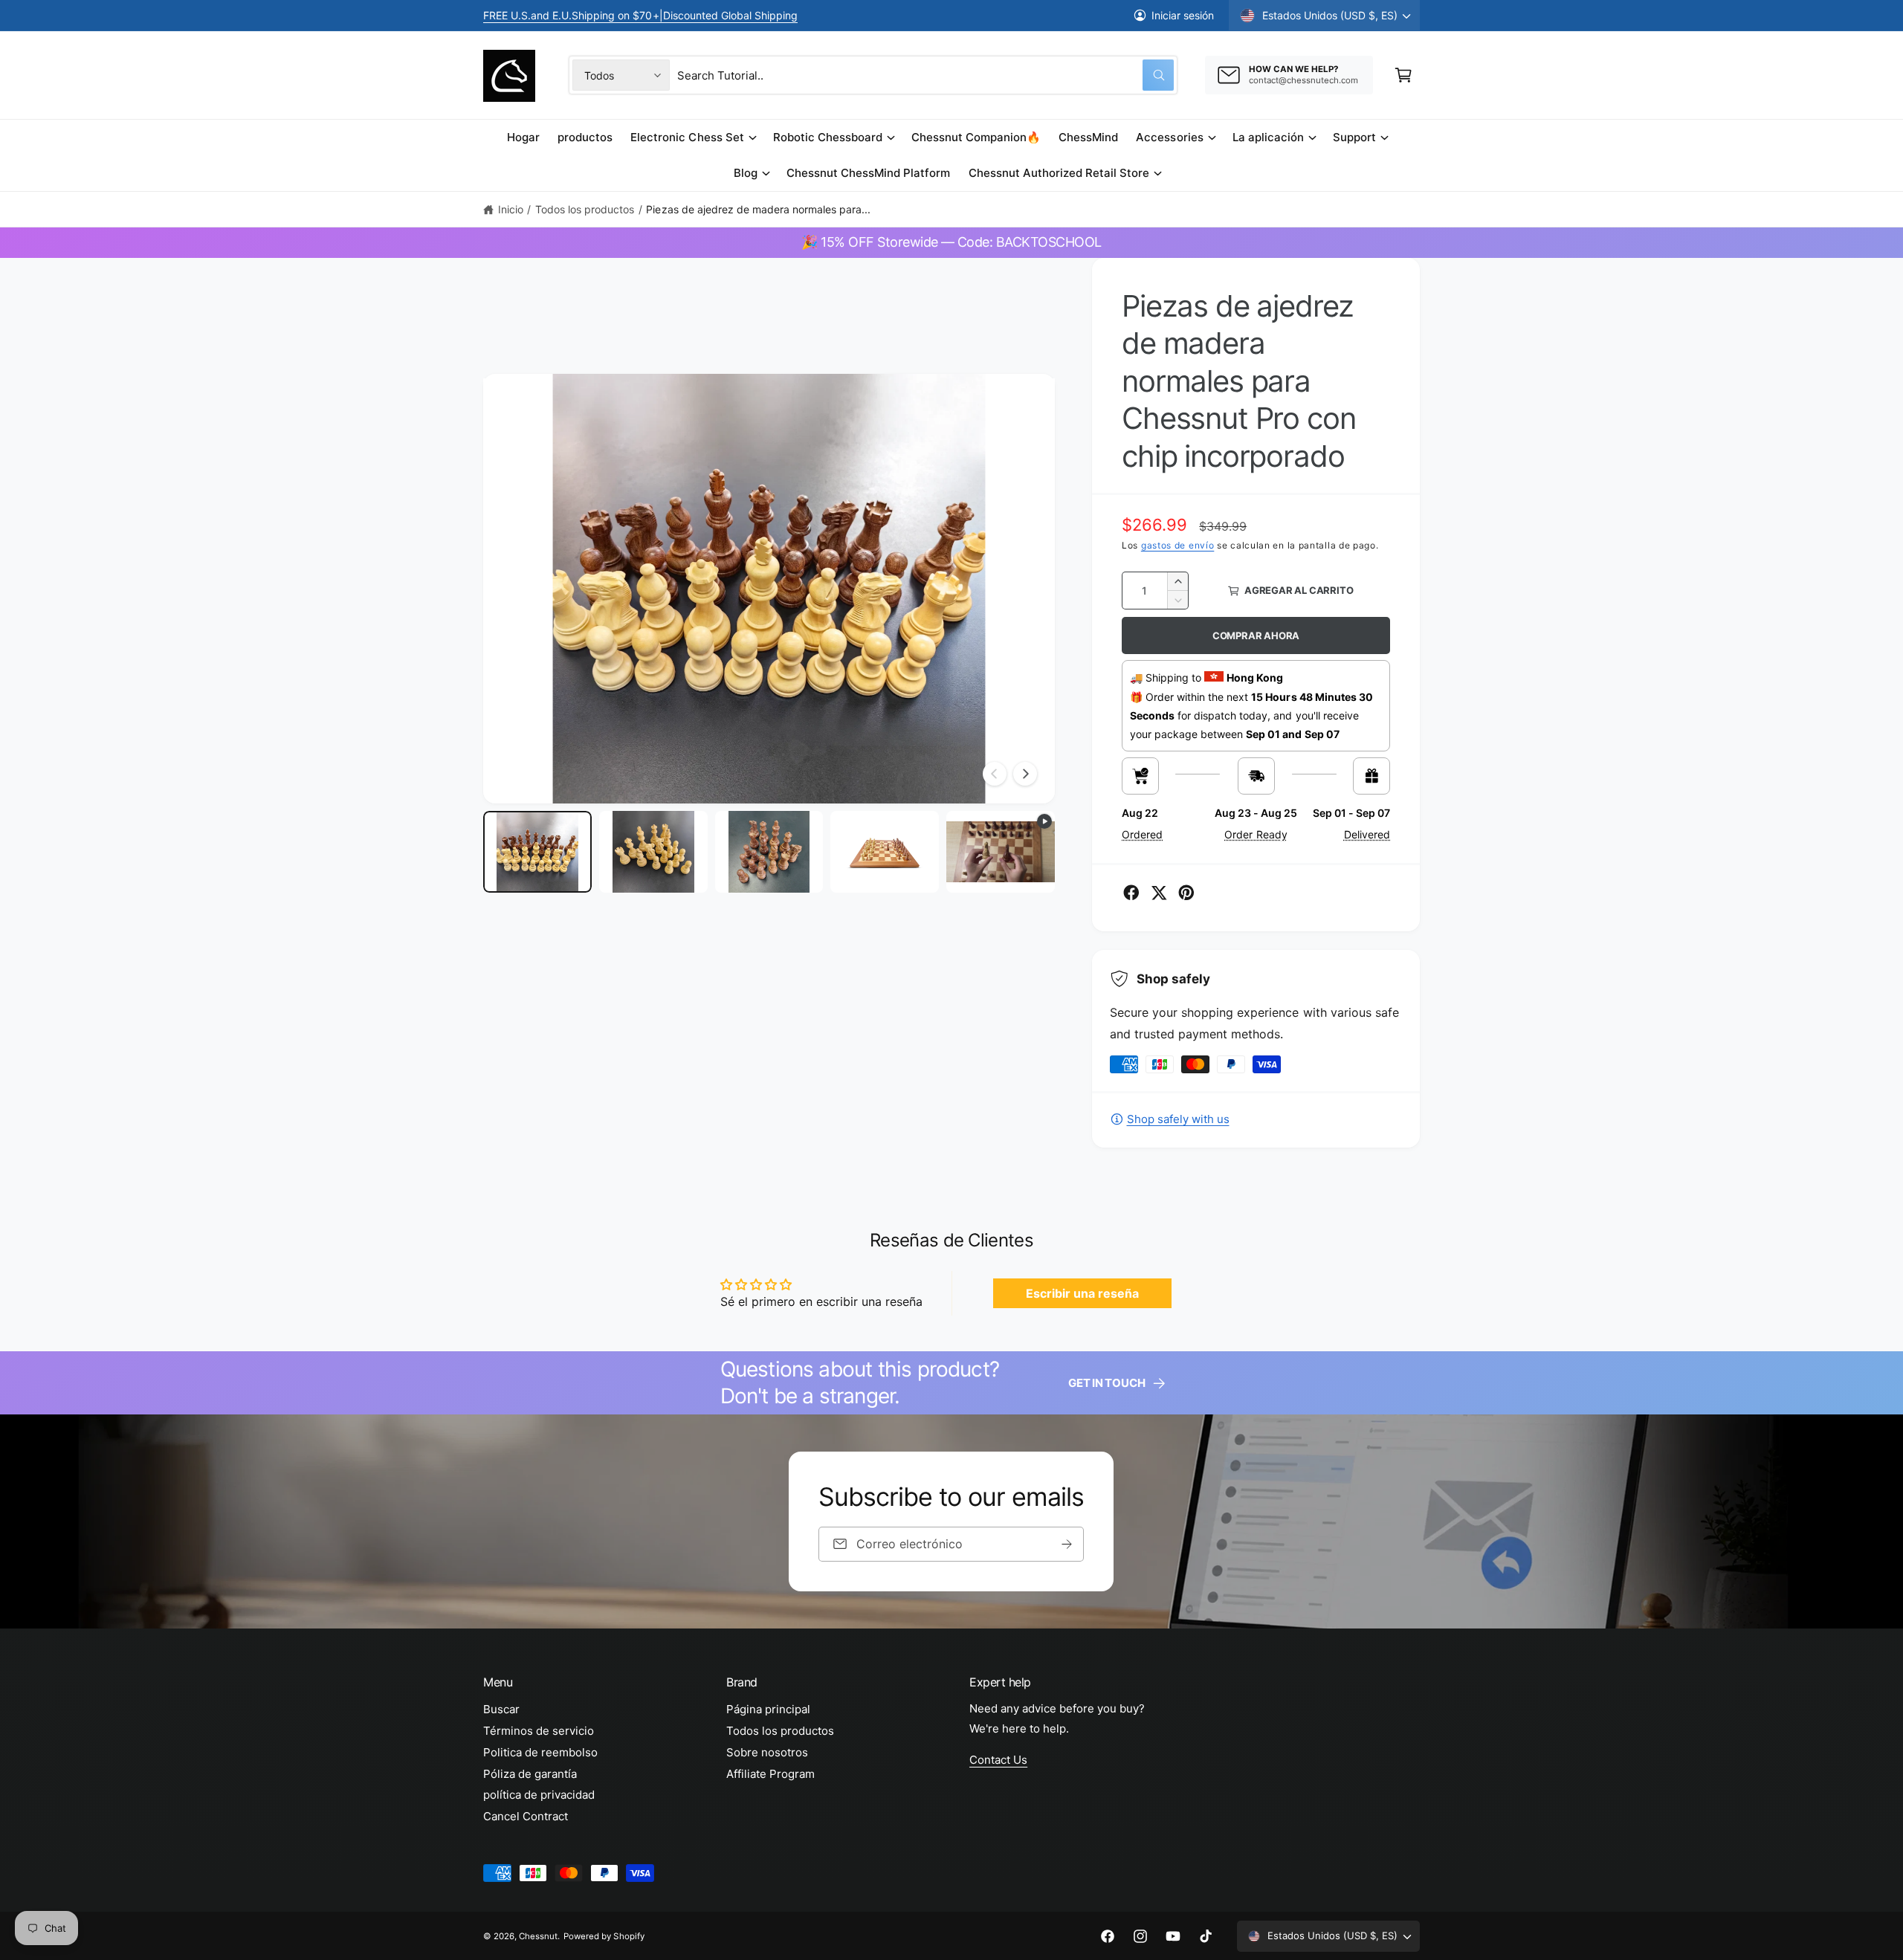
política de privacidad (539, 1795)
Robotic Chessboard (828, 137)
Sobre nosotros (767, 1752)
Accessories (1169, 137)
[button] (1403, 75)
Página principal (768, 1709)
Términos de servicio (539, 1731)
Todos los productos (585, 209)
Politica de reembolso (540, 1752)
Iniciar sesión (1183, 15)
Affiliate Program (770, 1774)
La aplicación (1268, 137)
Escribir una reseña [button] (1082, 1293)
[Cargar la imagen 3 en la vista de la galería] (769, 852)
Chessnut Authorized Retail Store (1059, 173)
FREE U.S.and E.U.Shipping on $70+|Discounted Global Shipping (640, 15)
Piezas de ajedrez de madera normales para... (758, 209)
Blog (746, 173)
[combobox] (925, 75)
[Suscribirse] (1067, 1544)
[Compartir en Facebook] (1131, 893)
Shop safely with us (1178, 1119)
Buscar (501, 1709)
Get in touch (1106, 1383)
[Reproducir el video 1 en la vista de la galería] (1001, 852)
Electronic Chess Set (687, 137)
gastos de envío (1178, 545)
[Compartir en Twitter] (1159, 893)
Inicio (511, 209)
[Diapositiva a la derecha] (1025, 774)
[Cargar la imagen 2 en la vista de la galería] (653, 852)
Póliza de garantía (530, 1774)
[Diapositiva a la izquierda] (995, 774)
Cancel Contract (526, 1816)
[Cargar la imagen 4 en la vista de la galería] (885, 852)
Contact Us (998, 1760)
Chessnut (538, 1936)
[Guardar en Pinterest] (1186, 893)
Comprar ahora (1256, 635)
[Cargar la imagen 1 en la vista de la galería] (537, 852)
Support (1354, 137)
